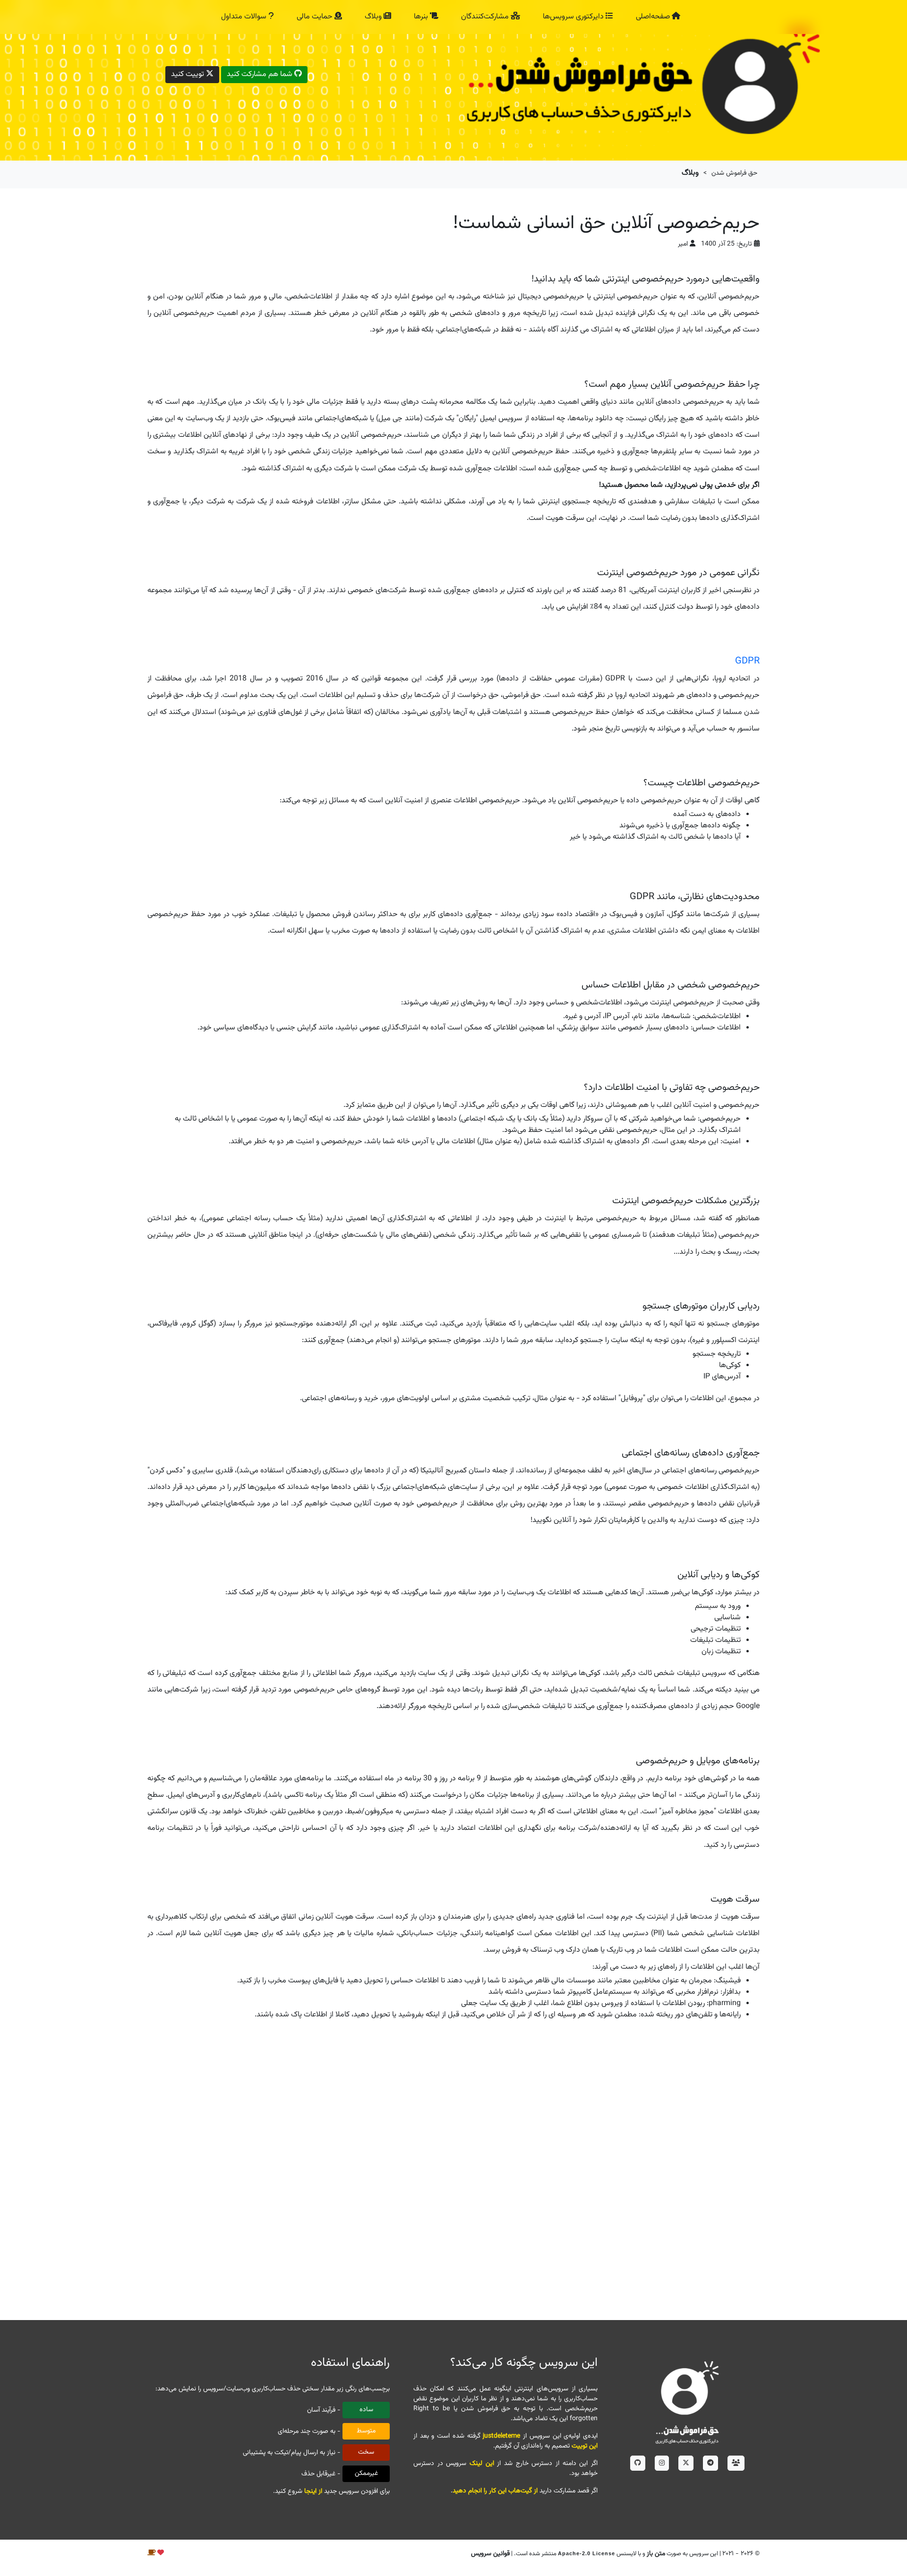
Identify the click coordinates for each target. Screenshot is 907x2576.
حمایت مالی (316, 17)
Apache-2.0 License (586, 2553)
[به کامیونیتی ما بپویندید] (736, 2463)
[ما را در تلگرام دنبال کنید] (710, 2463)
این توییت (585, 2446)
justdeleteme (501, 2436)
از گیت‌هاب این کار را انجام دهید (495, 2491)
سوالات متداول (245, 17)
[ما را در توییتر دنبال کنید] (686, 2463)
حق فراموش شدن (734, 173)
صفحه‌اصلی (654, 17)
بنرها (422, 17)
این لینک (482, 2464)
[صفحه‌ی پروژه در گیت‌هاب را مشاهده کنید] (638, 2463)
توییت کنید (188, 74)
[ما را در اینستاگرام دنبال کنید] (662, 2463)
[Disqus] (453, 2174)
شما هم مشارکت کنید (261, 74)
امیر (683, 244)
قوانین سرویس (490, 2554)
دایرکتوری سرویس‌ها (574, 17)
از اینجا (313, 2491)
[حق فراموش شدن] (687, 2401)
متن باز (656, 2554)
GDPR (747, 661)
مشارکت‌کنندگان (486, 17)
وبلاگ (374, 17)
